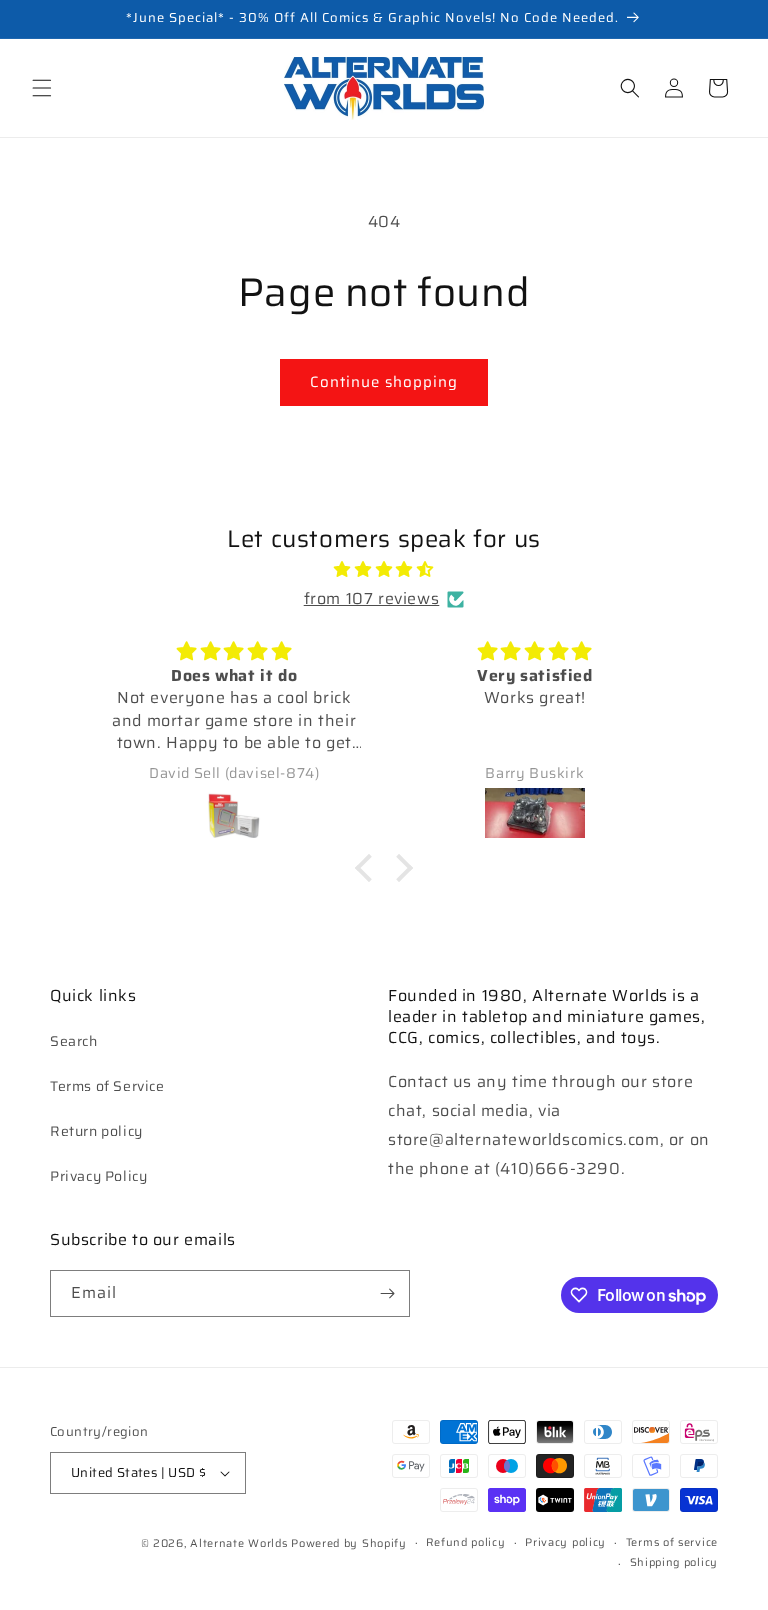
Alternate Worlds (238, 1543)
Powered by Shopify (349, 1543)
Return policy (96, 1131)
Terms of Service (107, 1086)
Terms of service (672, 1542)
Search (74, 1041)
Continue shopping (384, 382)
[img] (383, 570)
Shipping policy (674, 1562)
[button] (42, 88)
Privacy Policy (98, 1176)
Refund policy (465, 1542)
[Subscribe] (387, 1293)
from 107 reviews (372, 598)
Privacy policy (565, 1542)
